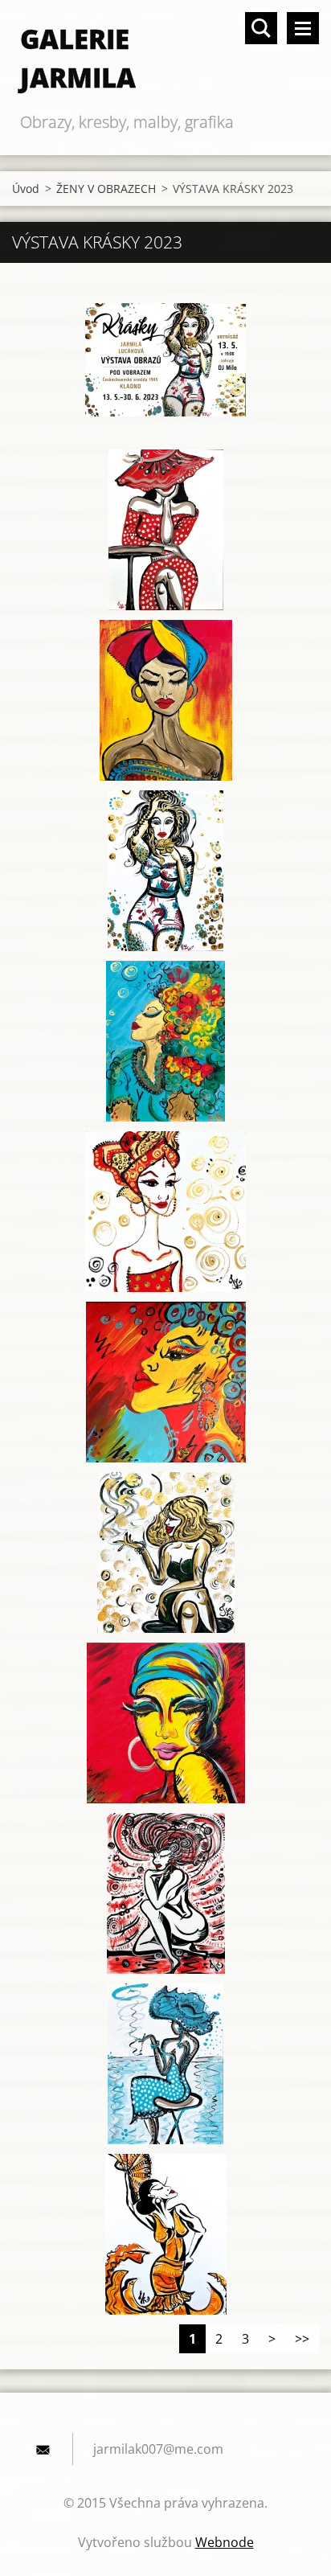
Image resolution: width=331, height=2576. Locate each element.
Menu (303, 28)
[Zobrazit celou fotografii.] (165, 359)
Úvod (26, 189)
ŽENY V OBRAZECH (106, 189)
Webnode (225, 2542)
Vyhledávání (261, 28)
